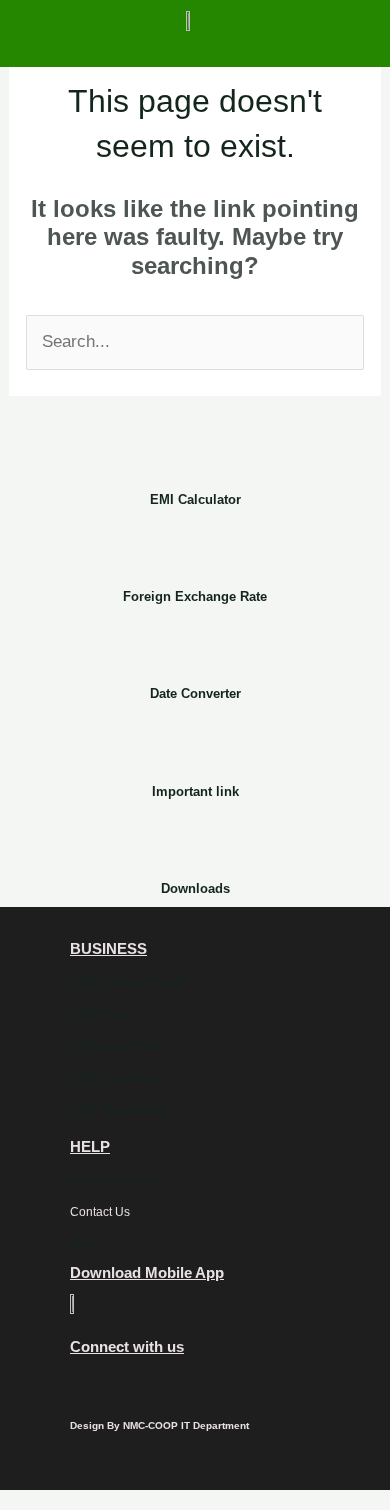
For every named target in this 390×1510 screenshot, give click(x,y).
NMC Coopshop (114, 1078)
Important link (195, 791)
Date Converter (195, 693)
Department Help (116, 1180)
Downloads (195, 888)
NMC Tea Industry (118, 1110)
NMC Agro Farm (113, 1046)
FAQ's (85, 1244)
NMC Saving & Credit (128, 982)
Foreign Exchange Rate (195, 596)
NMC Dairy (100, 1014)
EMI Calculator (195, 499)
